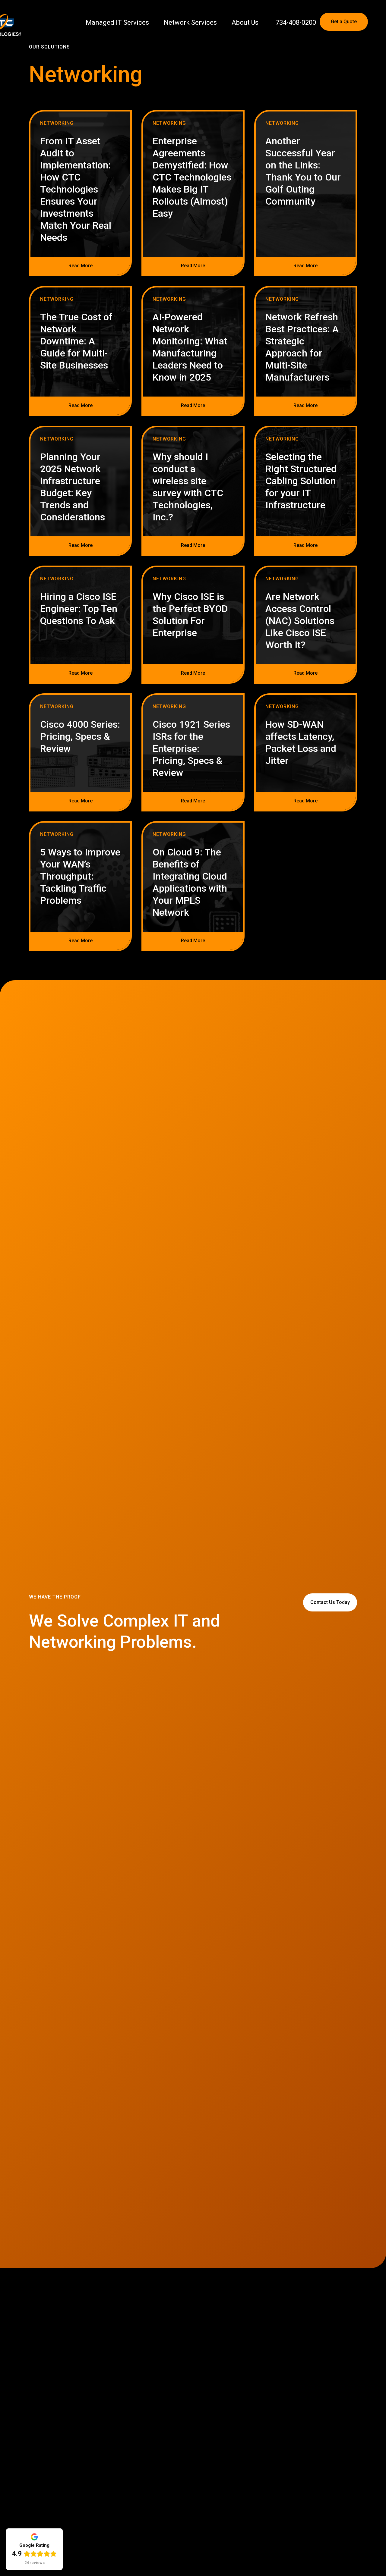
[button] (370, 21)
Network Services (190, 22)
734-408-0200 (296, 22)
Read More (81, 266)
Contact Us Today (330, 1602)
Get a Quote (344, 22)
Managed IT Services (117, 22)
